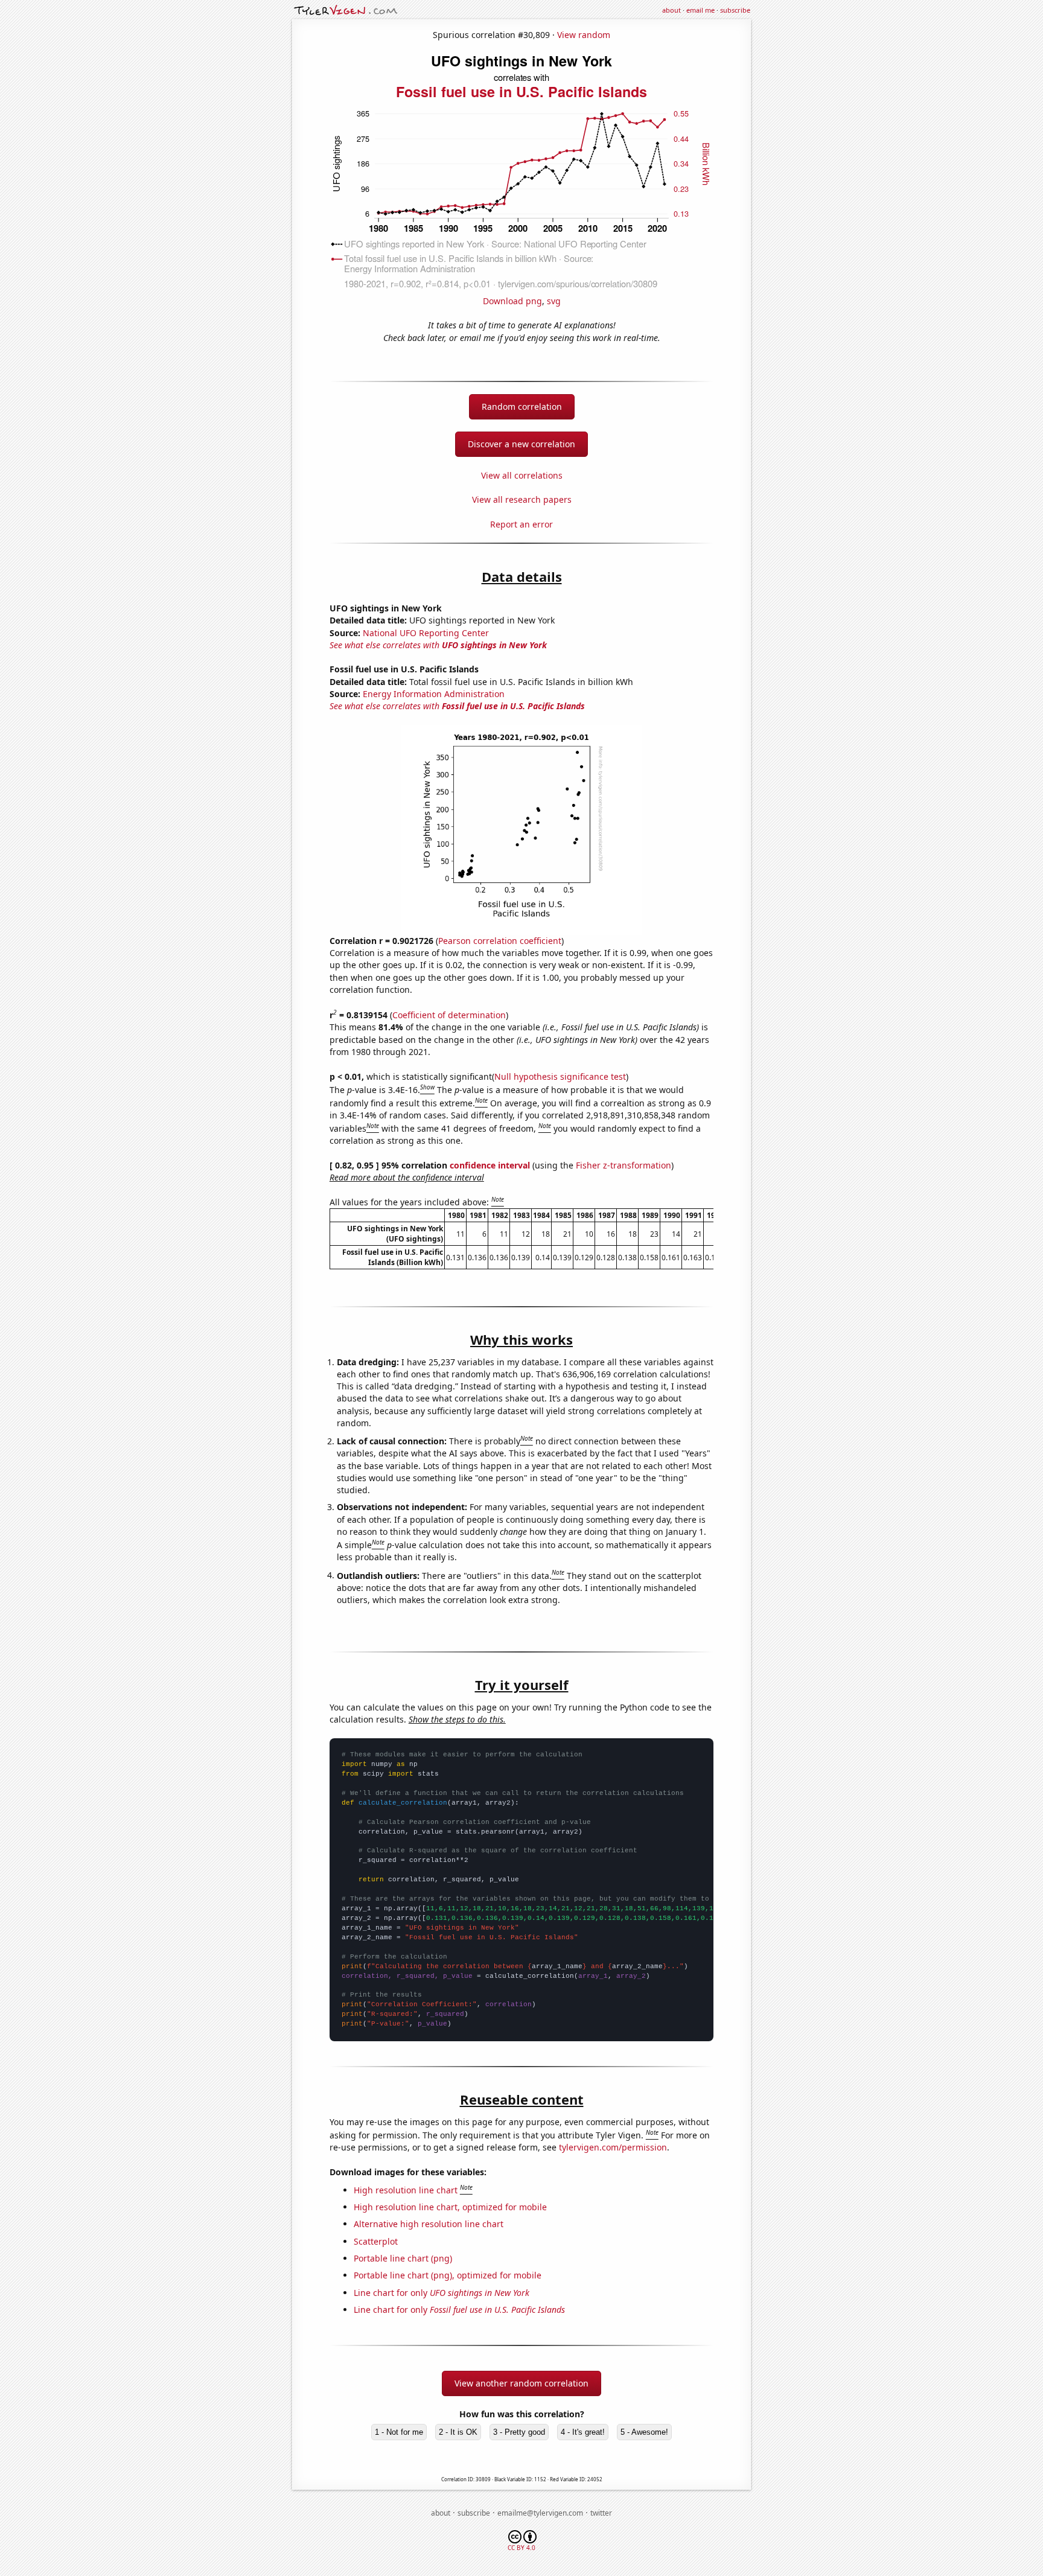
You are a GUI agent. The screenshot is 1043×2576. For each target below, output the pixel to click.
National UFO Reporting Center (426, 633)
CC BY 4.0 (521, 2548)
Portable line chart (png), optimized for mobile (448, 2275)
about (671, 10)
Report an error (521, 524)
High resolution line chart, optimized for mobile (450, 2207)
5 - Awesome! (644, 2432)
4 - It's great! (583, 2432)
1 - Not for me (399, 2432)
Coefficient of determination (449, 1015)
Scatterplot (376, 2241)
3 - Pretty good (519, 2432)
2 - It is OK (458, 2432)
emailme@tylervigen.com (540, 2513)
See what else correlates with (438, 645)
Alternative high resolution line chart (429, 2224)
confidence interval (490, 1165)
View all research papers (522, 499)
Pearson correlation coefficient (500, 941)
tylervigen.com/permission (613, 2147)
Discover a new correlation (521, 444)
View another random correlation (521, 2383)
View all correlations (522, 475)
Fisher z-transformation (624, 1165)
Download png (512, 301)
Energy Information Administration (434, 694)
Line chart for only (442, 2293)
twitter (601, 2513)
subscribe (735, 10)
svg (554, 301)
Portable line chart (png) (403, 2258)
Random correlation (522, 406)
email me (700, 10)
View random (584, 35)
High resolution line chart (406, 2190)
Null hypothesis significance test (560, 1076)
